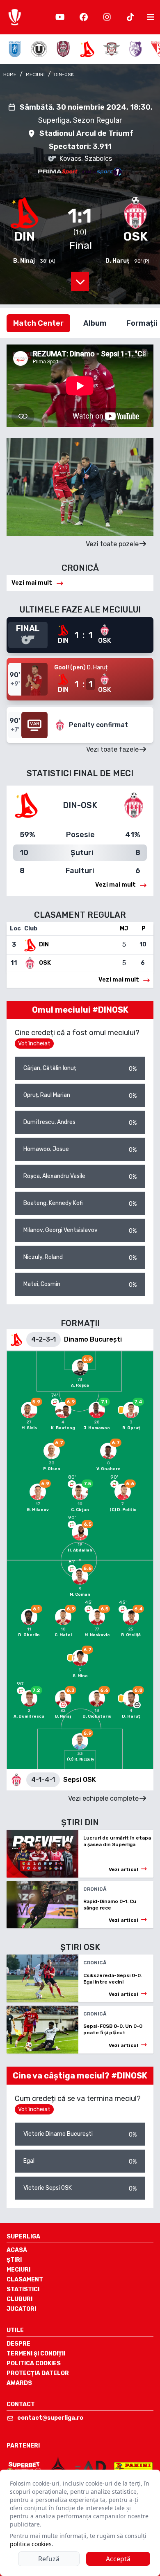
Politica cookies (34, 2363)
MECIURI (35, 74)
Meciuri (18, 2270)
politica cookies (31, 2544)
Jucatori (21, 2309)
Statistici (23, 2289)
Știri (14, 2260)
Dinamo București (93, 1339)
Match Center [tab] (38, 323)
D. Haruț (117, 261)
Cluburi (19, 2299)
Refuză (49, 2559)
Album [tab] (95, 323)
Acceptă (118, 2559)
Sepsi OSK (80, 1780)
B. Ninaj (24, 261)
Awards (19, 2383)
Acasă (17, 2250)
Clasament (25, 2280)
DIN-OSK (64, 74)
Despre (18, 2344)
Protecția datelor (38, 2373)
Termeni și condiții (36, 2354)
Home (10, 74)
